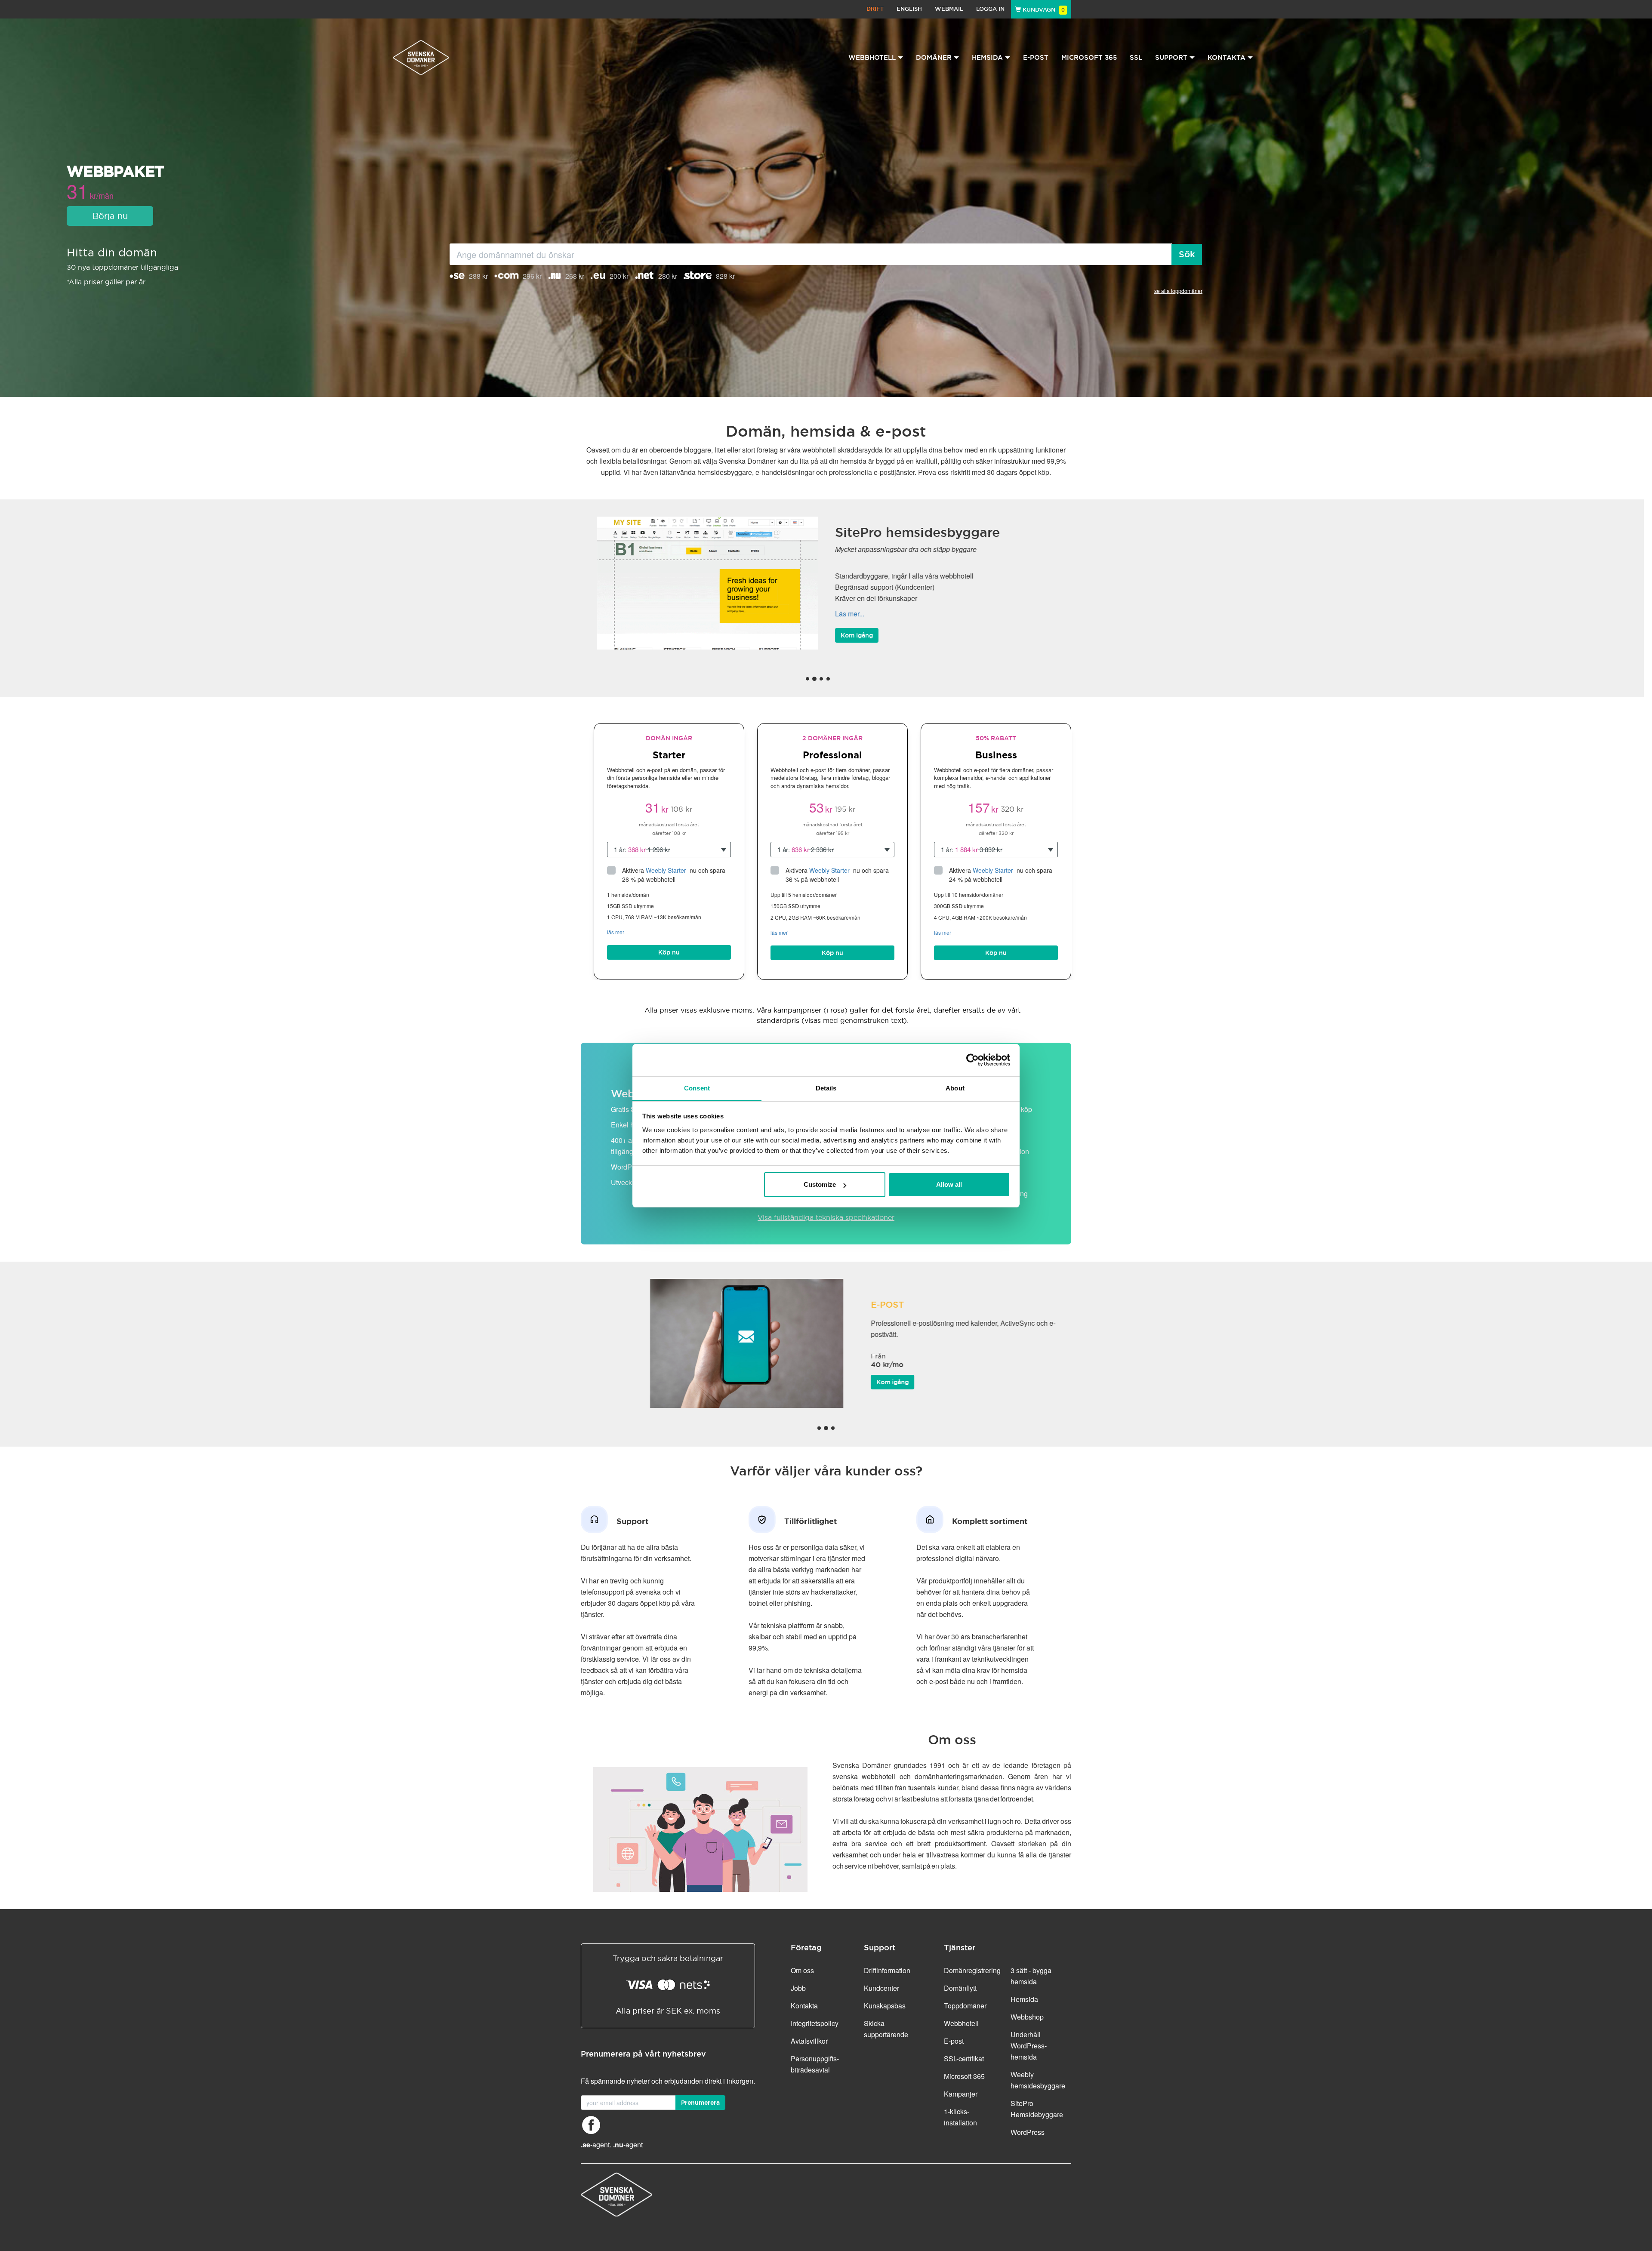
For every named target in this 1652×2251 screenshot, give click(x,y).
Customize (820, 1184)
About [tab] (955, 1088)
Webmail (949, 9)
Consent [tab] (697, 1088)
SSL (1136, 57)
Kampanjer (961, 2094)
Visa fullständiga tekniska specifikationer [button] (826, 1217)
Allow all (949, 1184)
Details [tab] (826, 1088)
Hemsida (1024, 1999)
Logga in (990, 9)
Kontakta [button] (1227, 57)
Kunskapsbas (885, 2006)
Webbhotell (961, 2023)
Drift (875, 9)
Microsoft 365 (1089, 57)
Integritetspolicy (815, 2023)
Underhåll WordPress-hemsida (1029, 2046)
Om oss (802, 1970)
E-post (1036, 57)
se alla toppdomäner (1178, 291)
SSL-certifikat (964, 2059)
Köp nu (669, 952)
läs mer (616, 932)
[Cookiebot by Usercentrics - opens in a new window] (972, 1060)
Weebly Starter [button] (667, 870)
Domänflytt (960, 1988)
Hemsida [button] (987, 57)
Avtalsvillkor (809, 2041)
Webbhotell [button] (872, 57)
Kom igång (857, 641)
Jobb (798, 1988)
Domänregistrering (972, 1970)
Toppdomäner (965, 2006)
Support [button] (1171, 57)
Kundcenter (881, 1988)
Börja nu (110, 216)
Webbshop (1027, 2017)
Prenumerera (700, 2103)
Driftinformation (887, 1970)
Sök (1187, 254)
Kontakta (804, 2006)
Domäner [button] (934, 57)
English (909, 9)
